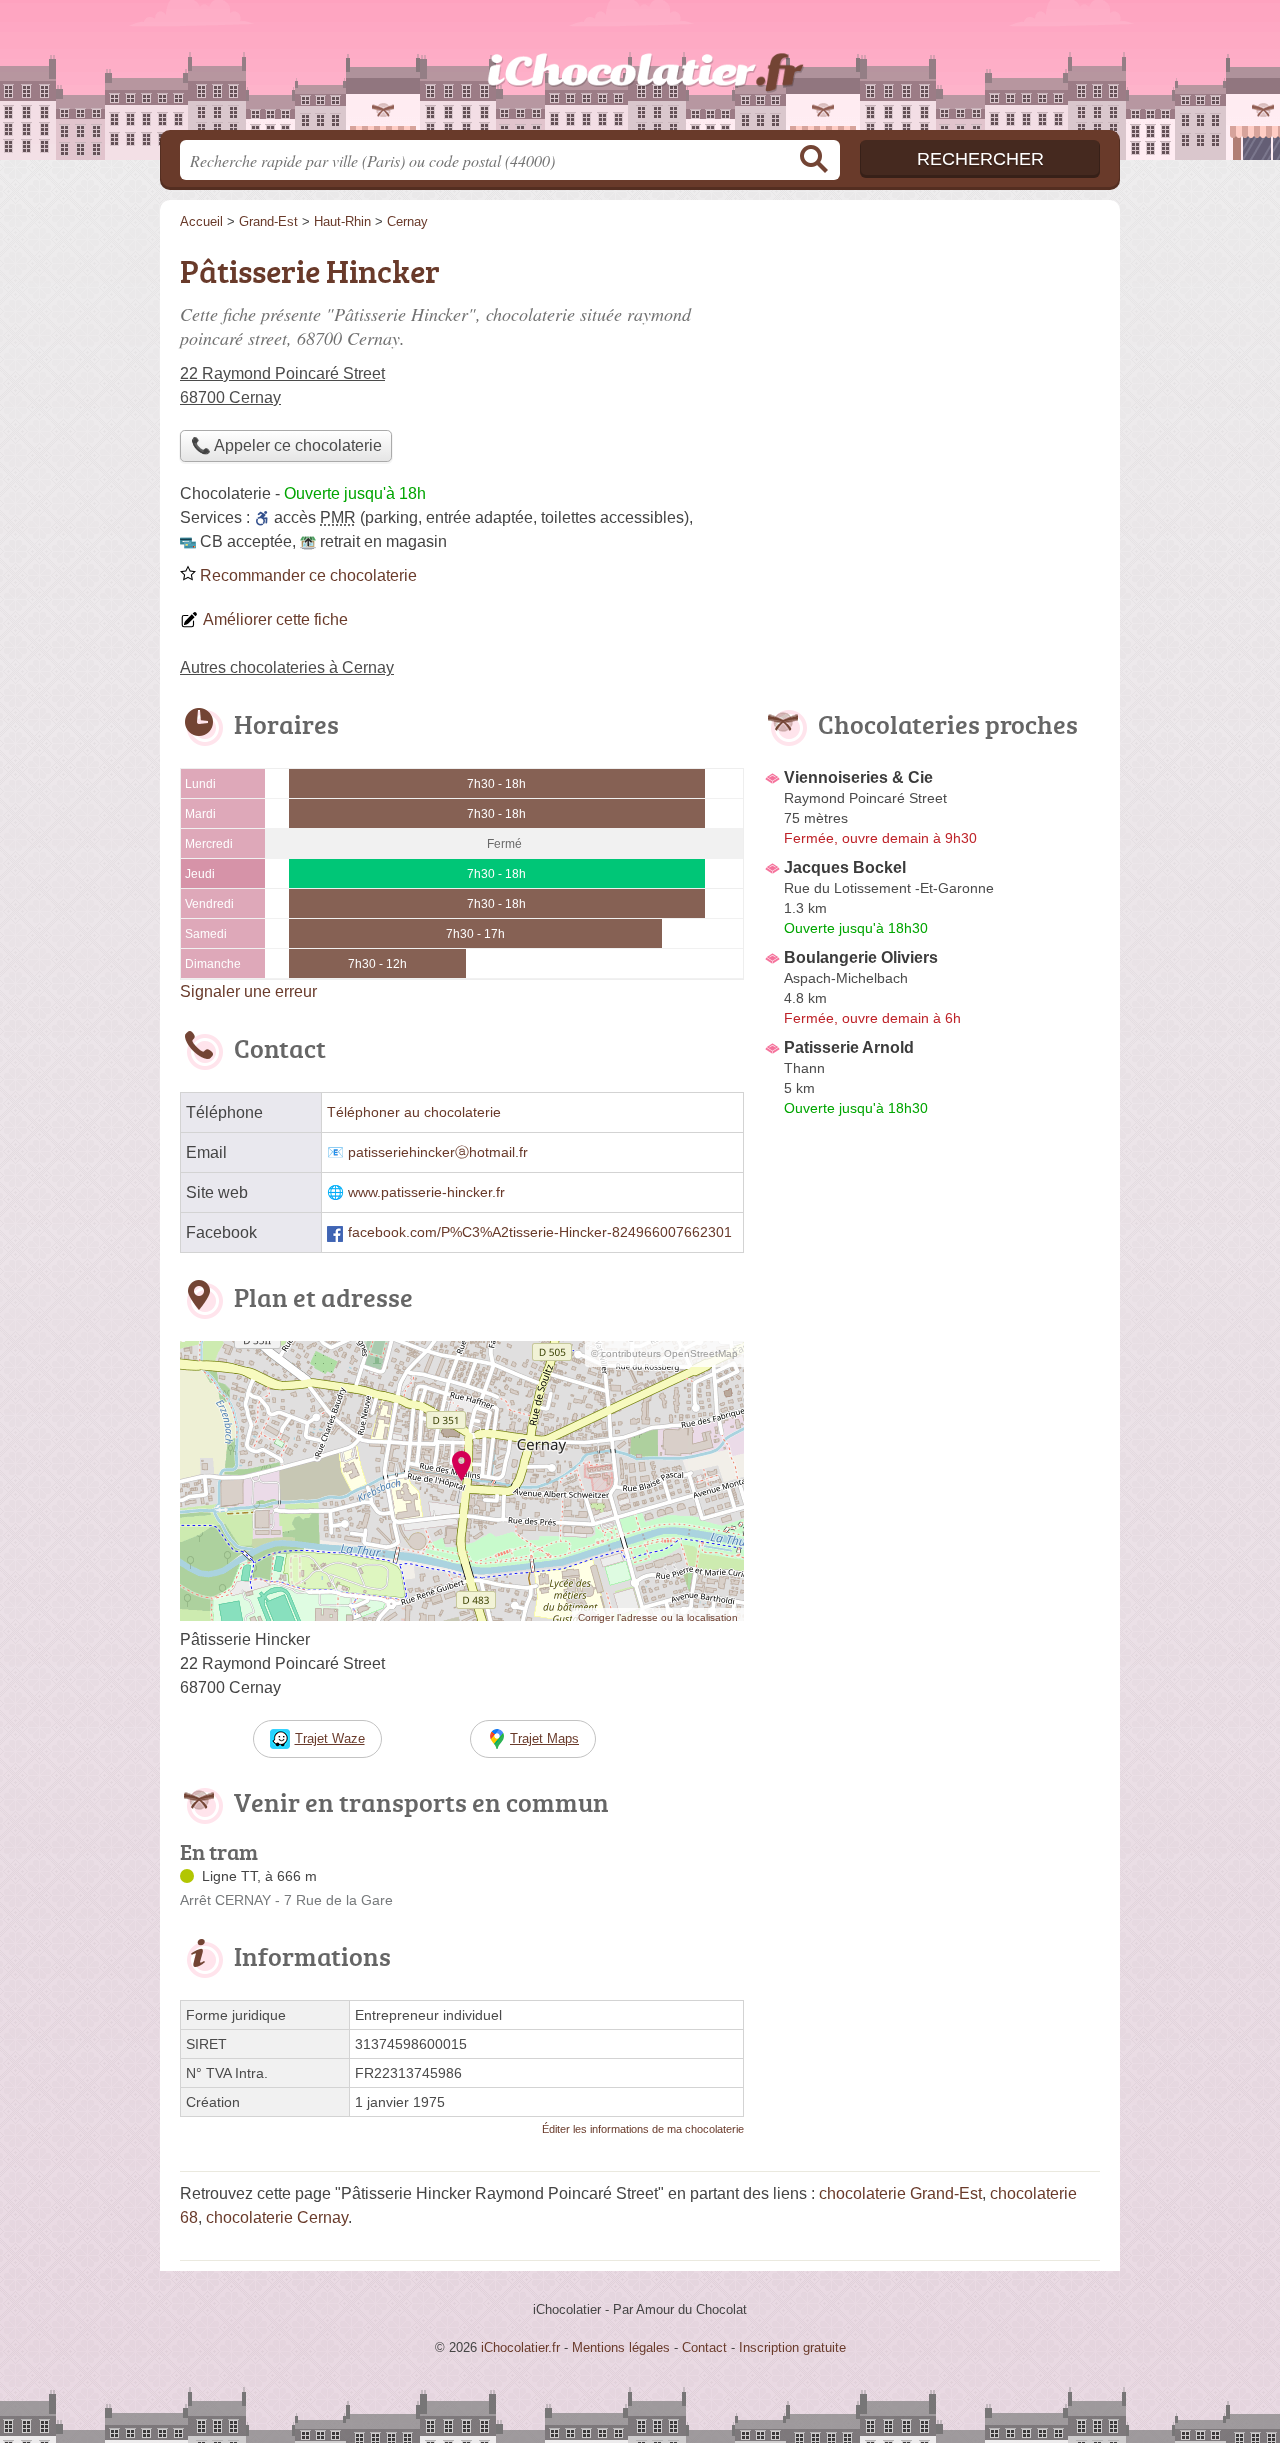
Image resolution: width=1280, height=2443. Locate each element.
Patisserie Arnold (849, 1047)
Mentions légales (621, 2347)
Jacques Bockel (845, 867)
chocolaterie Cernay (277, 2217)
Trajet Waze (330, 1738)
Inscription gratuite (792, 2347)
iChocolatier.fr (640, 71)
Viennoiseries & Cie (858, 777)
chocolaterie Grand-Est (900, 2193)
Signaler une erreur (248, 991)
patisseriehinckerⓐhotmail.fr (438, 1152)
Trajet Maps (544, 1738)
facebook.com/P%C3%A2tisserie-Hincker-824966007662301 (540, 1232)
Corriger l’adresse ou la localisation (658, 1617)
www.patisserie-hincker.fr (426, 1192)
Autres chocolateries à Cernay (287, 667)
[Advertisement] (932, 1590)
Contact (704, 2347)
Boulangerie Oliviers (861, 957)
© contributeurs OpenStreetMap (664, 1353)
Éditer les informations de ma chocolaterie (643, 2129)
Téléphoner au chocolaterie (414, 1112)
